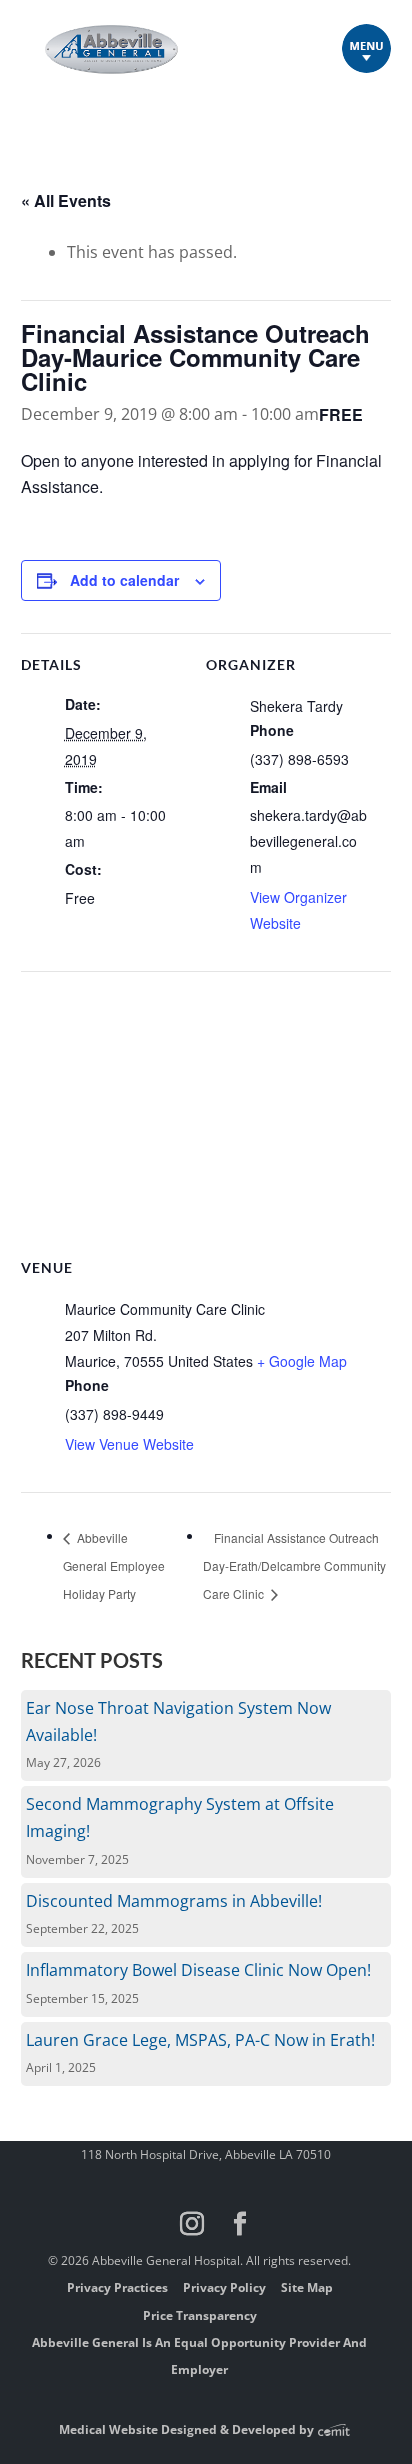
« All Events (66, 200)
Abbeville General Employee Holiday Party (114, 1565)
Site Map (307, 2287)
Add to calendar (124, 580)
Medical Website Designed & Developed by (188, 2429)
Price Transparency (200, 2315)
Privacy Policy (224, 2287)
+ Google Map (302, 1361)
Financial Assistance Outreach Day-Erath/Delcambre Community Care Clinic (294, 1565)
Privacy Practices (117, 2287)
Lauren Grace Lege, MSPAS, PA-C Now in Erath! (200, 2040)
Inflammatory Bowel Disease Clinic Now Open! (198, 1970)
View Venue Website (129, 1444)
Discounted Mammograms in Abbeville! (174, 1901)
